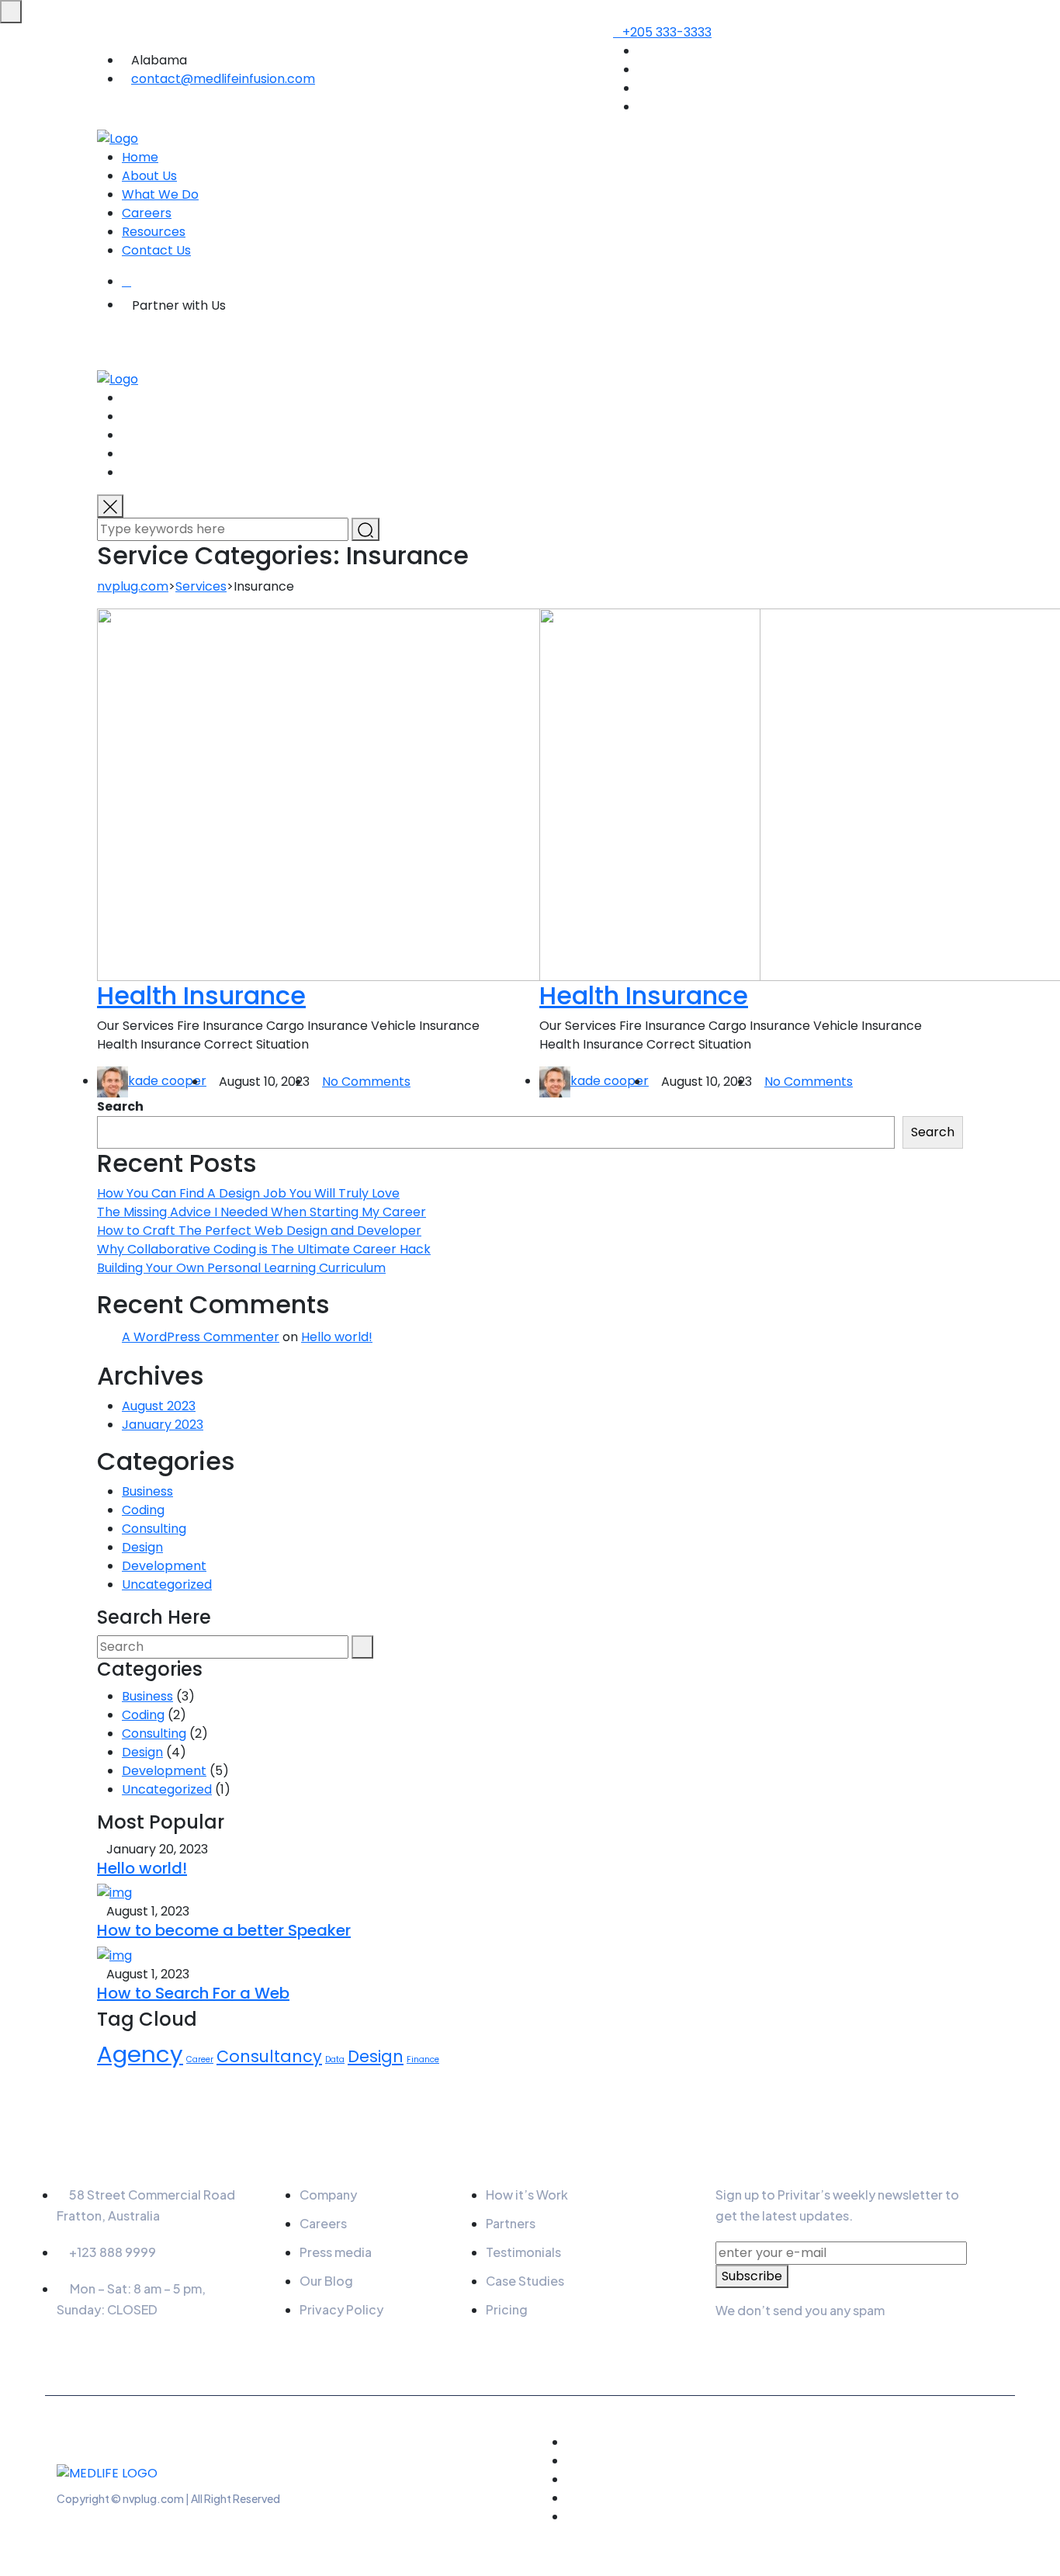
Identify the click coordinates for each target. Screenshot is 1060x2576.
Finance (423, 2059)
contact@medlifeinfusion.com (223, 79)
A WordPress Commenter (201, 1337)
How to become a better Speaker (224, 1930)
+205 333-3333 (667, 32)
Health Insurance (201, 995)
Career (200, 2059)
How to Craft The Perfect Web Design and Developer (259, 1231)
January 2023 (163, 1425)
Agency (140, 2054)
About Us (149, 176)
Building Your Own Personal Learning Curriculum (241, 1268)
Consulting (154, 1529)
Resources (154, 232)
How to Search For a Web (193, 1993)
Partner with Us (179, 305)
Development (164, 1566)
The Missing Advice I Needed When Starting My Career (262, 1212)
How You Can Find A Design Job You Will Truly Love (248, 1193)
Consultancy (269, 2056)
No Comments (366, 1082)
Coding (143, 1510)
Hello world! (337, 1337)
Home (140, 157)
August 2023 (159, 1406)
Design (142, 1547)
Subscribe (752, 2276)
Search (120, 1106)
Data (335, 2059)
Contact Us (156, 250)
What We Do (160, 194)
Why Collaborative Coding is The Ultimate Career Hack (264, 1249)
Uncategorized (167, 1584)
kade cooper (167, 1081)
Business (147, 1491)
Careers (147, 213)
